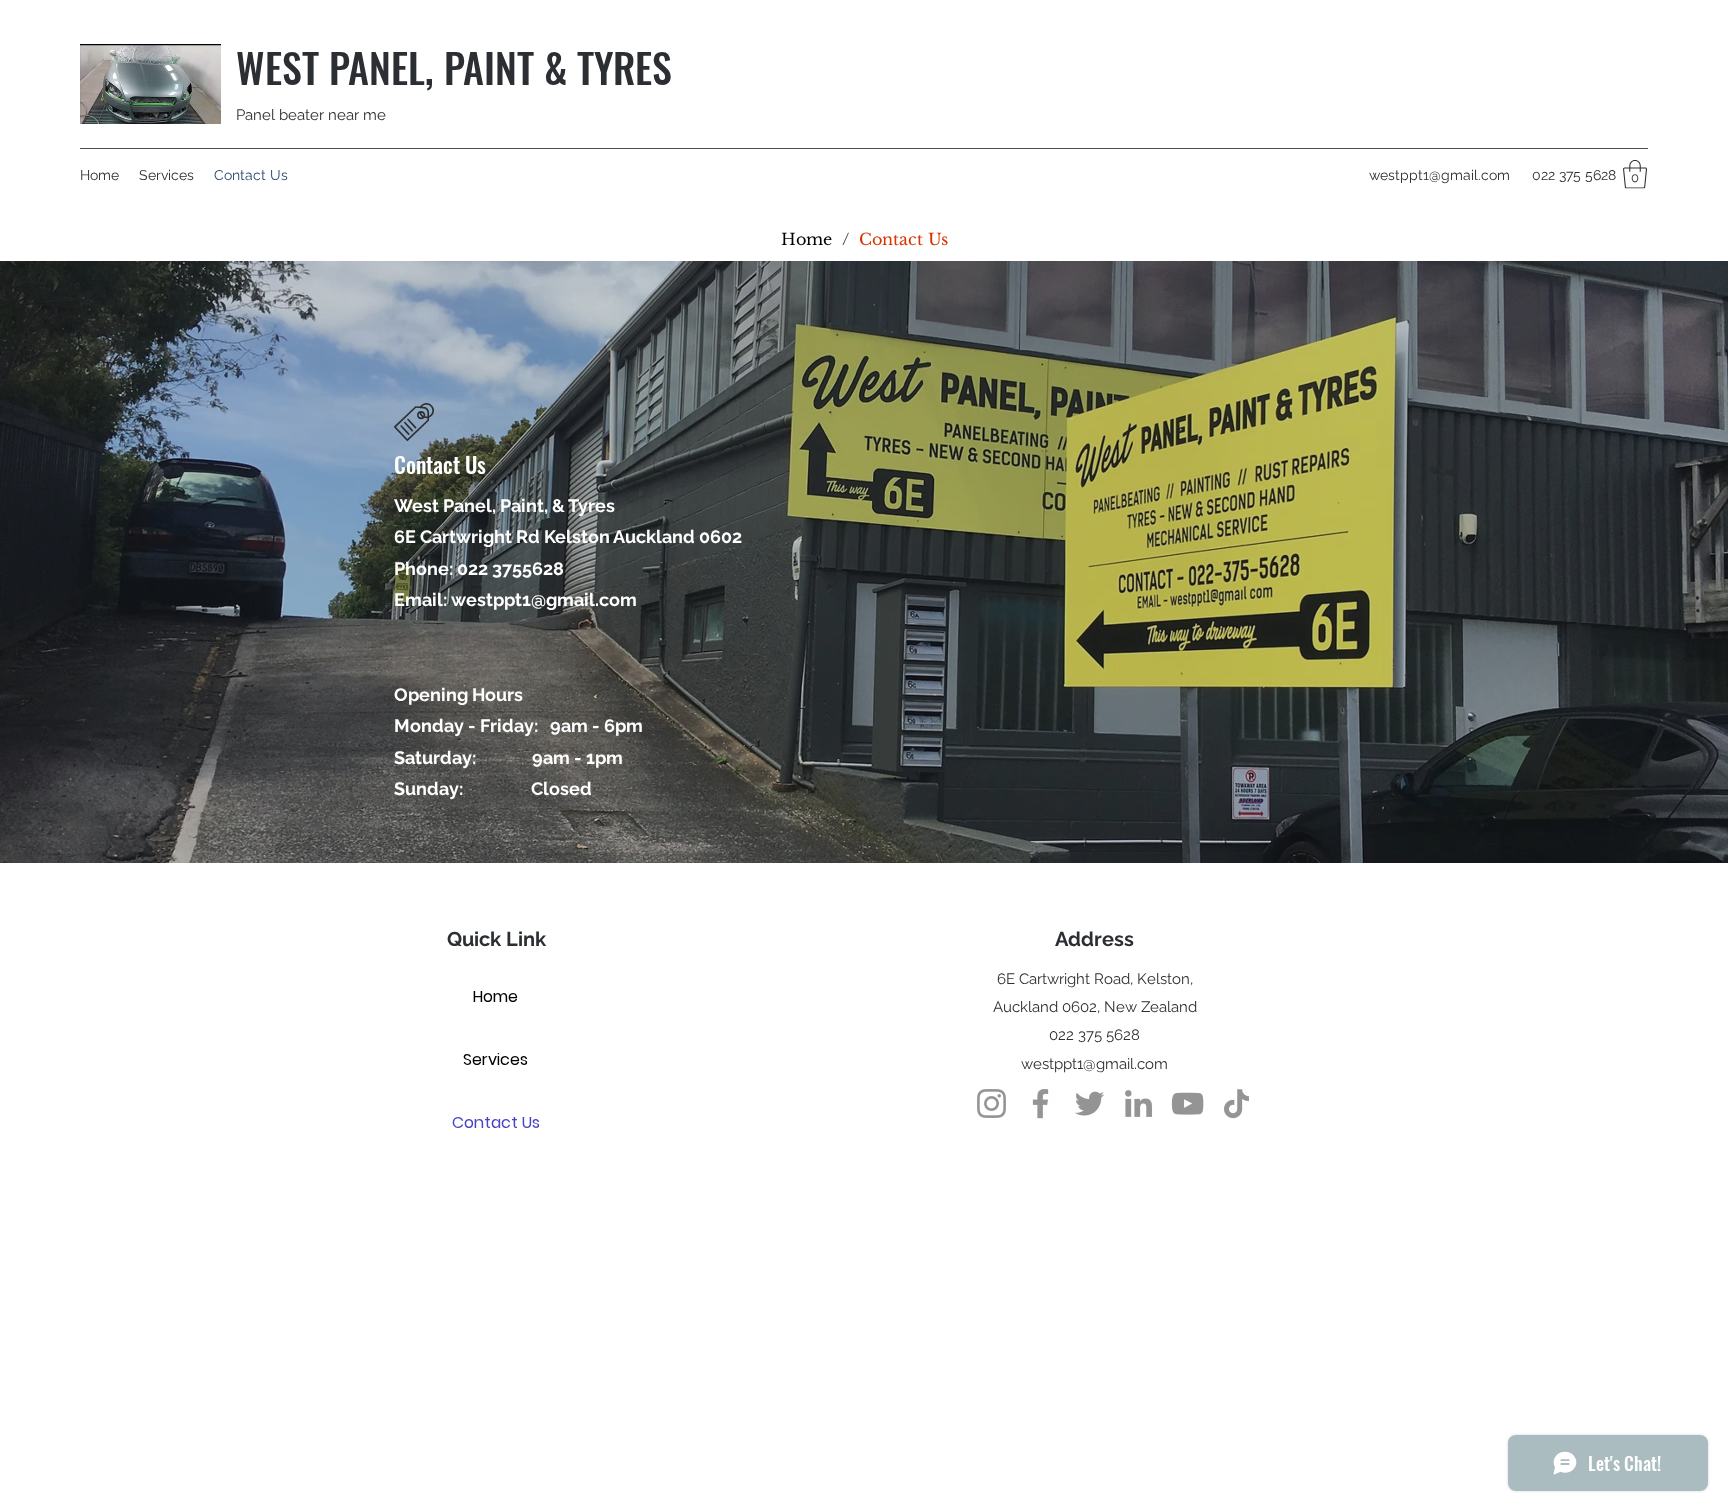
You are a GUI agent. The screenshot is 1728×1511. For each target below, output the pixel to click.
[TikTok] (1236, 1103)
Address (1094, 939)
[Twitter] (1089, 1103)
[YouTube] (1187, 1103)
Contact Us (496, 1122)
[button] (1635, 174)
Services (495, 1059)
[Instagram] (991, 1103)
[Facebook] (1040, 1103)
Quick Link (496, 939)
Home (495, 996)
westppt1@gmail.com (1439, 175)
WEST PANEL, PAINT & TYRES (454, 67)
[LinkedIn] (1138, 1103)
